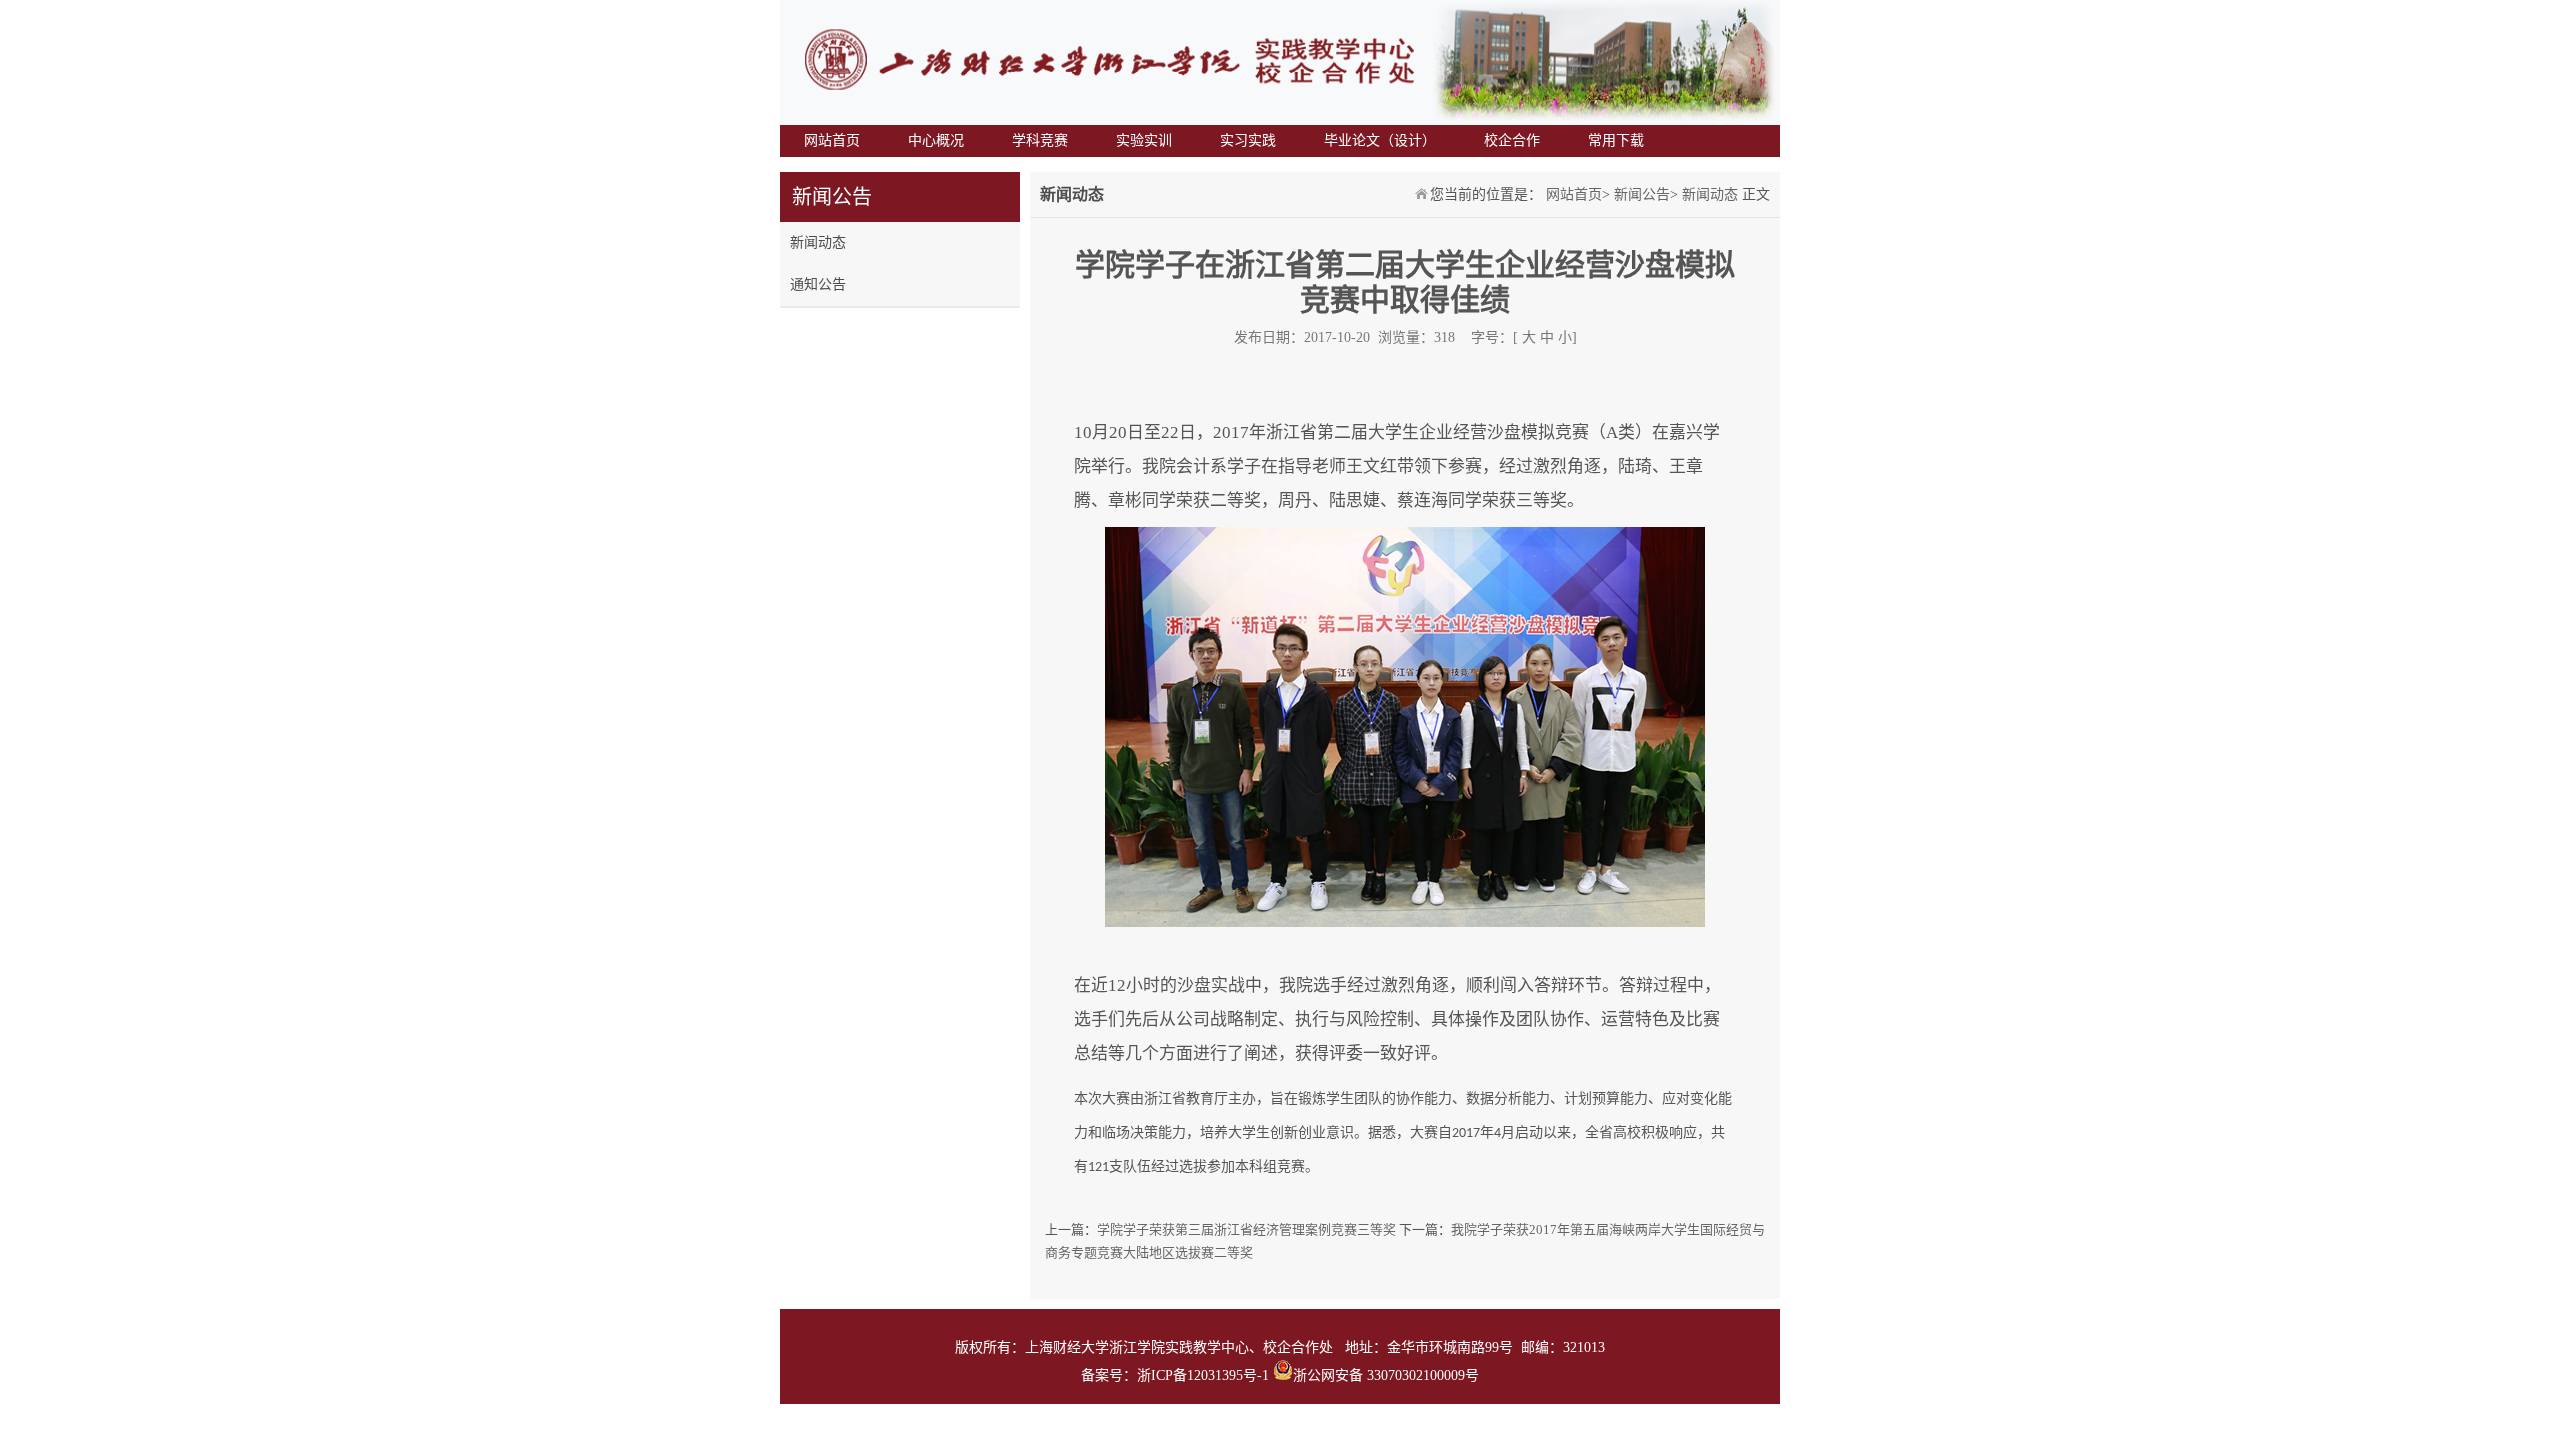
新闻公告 (1642, 194)
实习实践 (1248, 140)
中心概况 (936, 140)
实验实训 (1144, 140)
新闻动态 (818, 242)
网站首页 (832, 140)
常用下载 (1616, 140)
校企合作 (1512, 140)
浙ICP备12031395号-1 (1205, 1375)
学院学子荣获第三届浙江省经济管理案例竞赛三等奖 (1246, 1229)
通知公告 (818, 284)
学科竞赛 (1040, 140)
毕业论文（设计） (1380, 140)
